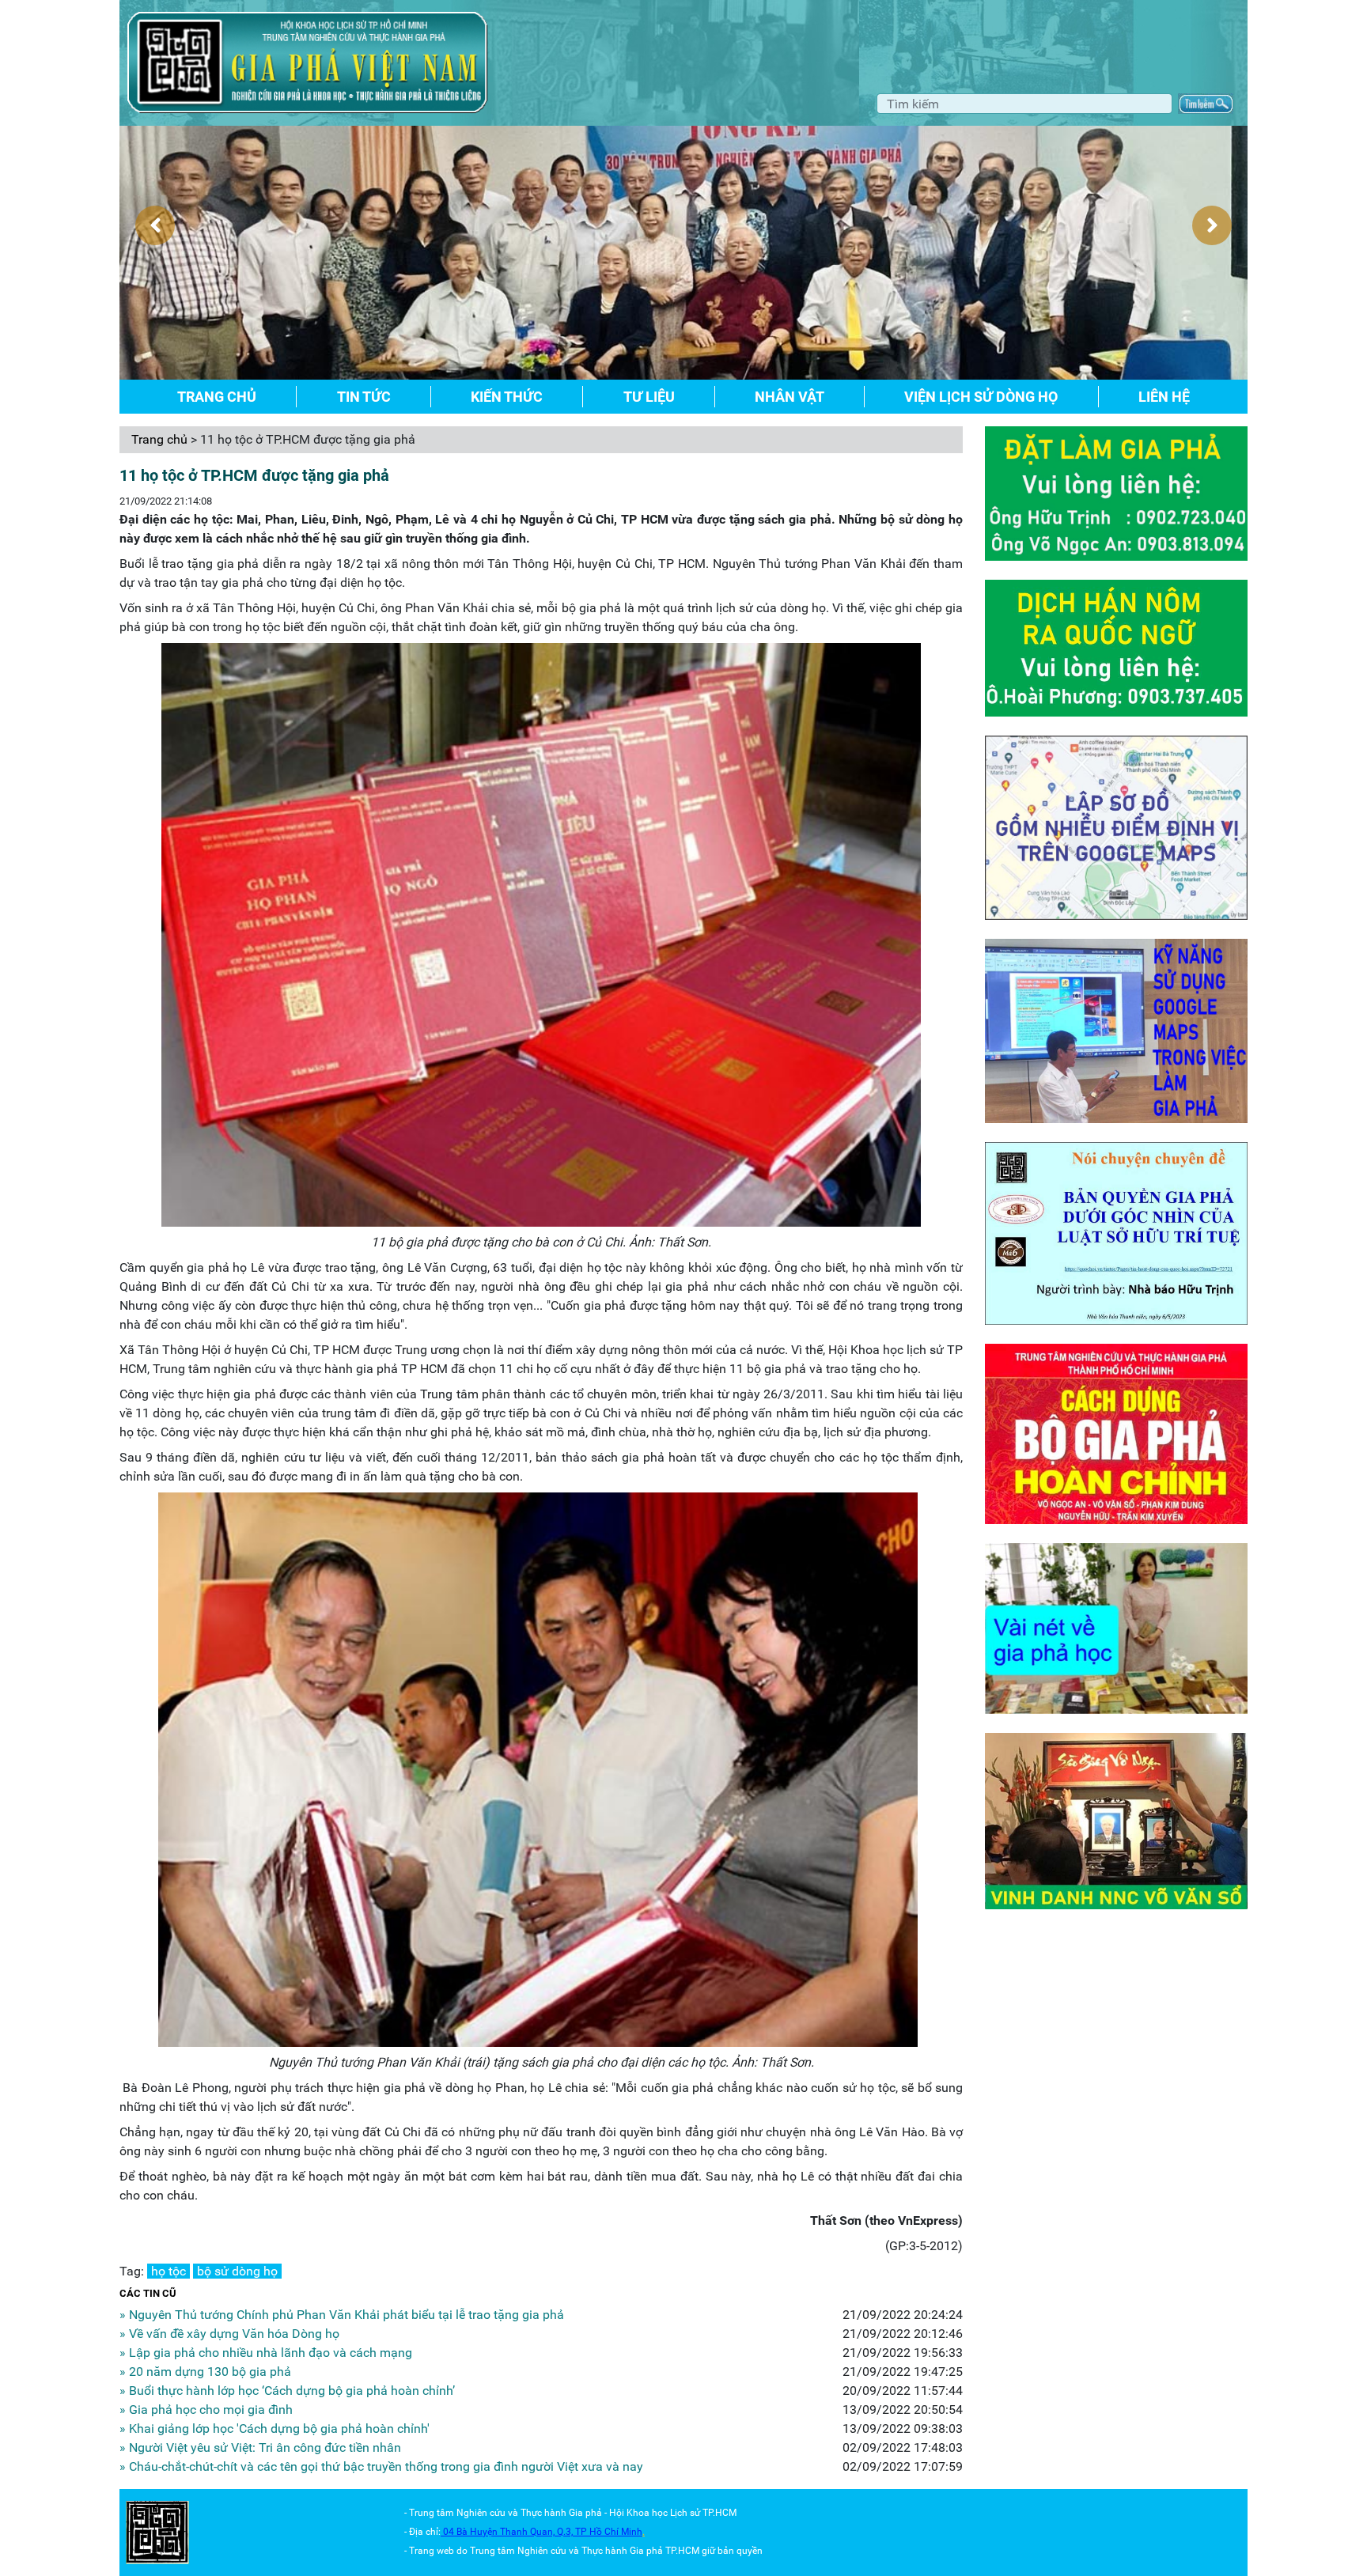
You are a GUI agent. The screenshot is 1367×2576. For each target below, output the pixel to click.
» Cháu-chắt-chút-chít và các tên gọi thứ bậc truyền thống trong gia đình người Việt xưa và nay (381, 2466)
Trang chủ (217, 397)
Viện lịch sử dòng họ (981, 397)
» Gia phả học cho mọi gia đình (206, 2410)
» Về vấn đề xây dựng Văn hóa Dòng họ (229, 2334)
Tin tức (364, 397)
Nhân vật (790, 397)
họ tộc (169, 2271)
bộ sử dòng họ (237, 2271)
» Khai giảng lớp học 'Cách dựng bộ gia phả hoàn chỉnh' (275, 2428)
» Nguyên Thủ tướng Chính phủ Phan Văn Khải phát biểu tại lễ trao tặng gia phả (342, 2315)
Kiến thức (507, 397)
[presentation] (155, 225)
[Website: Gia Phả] (157, 2531)
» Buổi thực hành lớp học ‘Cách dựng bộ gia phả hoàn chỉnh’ (287, 2391)
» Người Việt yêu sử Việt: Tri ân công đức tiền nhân (260, 2447)
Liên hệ (1164, 397)
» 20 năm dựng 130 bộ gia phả (205, 2372)
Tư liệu (649, 397)
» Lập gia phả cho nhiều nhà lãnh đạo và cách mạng (266, 2353)
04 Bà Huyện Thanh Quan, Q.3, (509, 2532)
